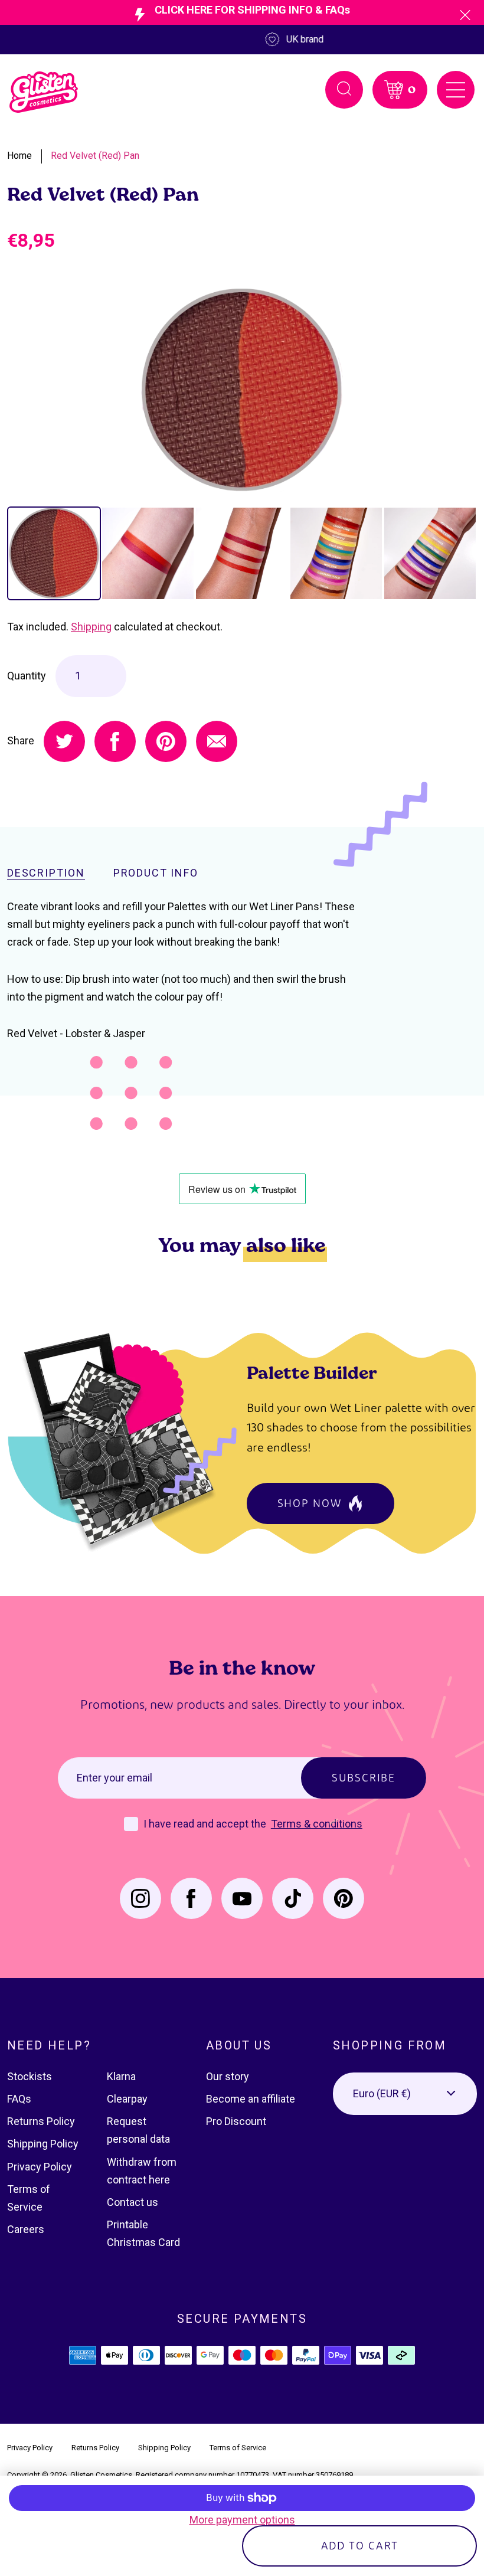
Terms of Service (238, 2448)
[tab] (54, 553)
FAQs (19, 2099)
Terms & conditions (317, 1824)
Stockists (30, 2076)
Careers (26, 2229)
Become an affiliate (251, 2099)
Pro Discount (236, 2121)
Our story (228, 2076)
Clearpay (127, 2099)
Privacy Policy (40, 2167)
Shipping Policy (43, 2144)
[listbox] (405, 2094)
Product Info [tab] (156, 873)
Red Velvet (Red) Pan (95, 156)
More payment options (242, 2520)
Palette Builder (312, 1372)
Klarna (121, 2076)
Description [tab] (46, 873)
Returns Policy (41, 2121)
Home (19, 156)
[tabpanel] (242, 390)
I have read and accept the (206, 1824)
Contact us (133, 2202)
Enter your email (115, 1778)
